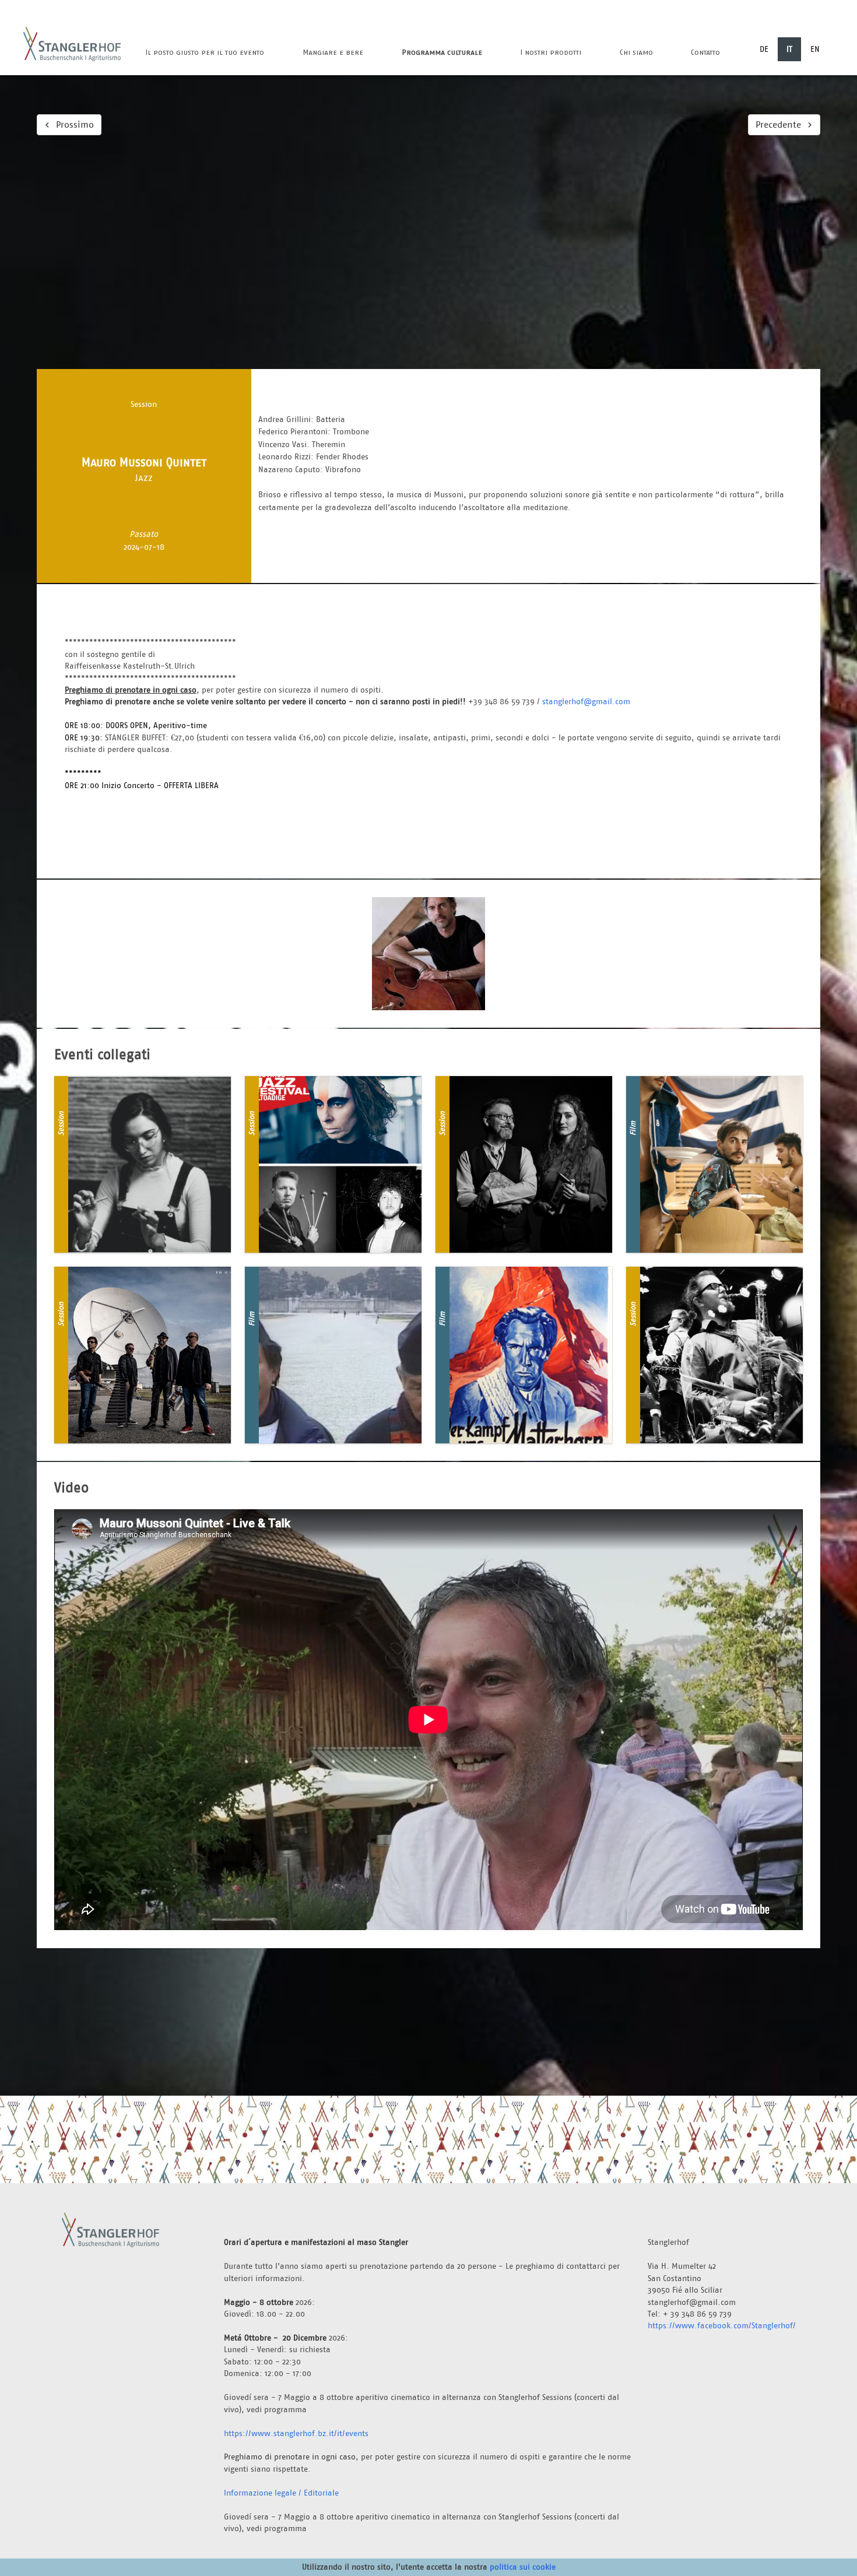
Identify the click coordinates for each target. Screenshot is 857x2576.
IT (789, 49)
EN (815, 49)
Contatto (705, 52)
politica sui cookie (523, 2567)
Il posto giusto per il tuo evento (205, 52)
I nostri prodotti (551, 52)
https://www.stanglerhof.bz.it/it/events (296, 2433)
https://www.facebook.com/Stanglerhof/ (722, 2325)
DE (764, 49)
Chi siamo (636, 52)
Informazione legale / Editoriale (281, 2493)
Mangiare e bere (333, 52)
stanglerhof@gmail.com (586, 701)
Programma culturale (442, 52)
